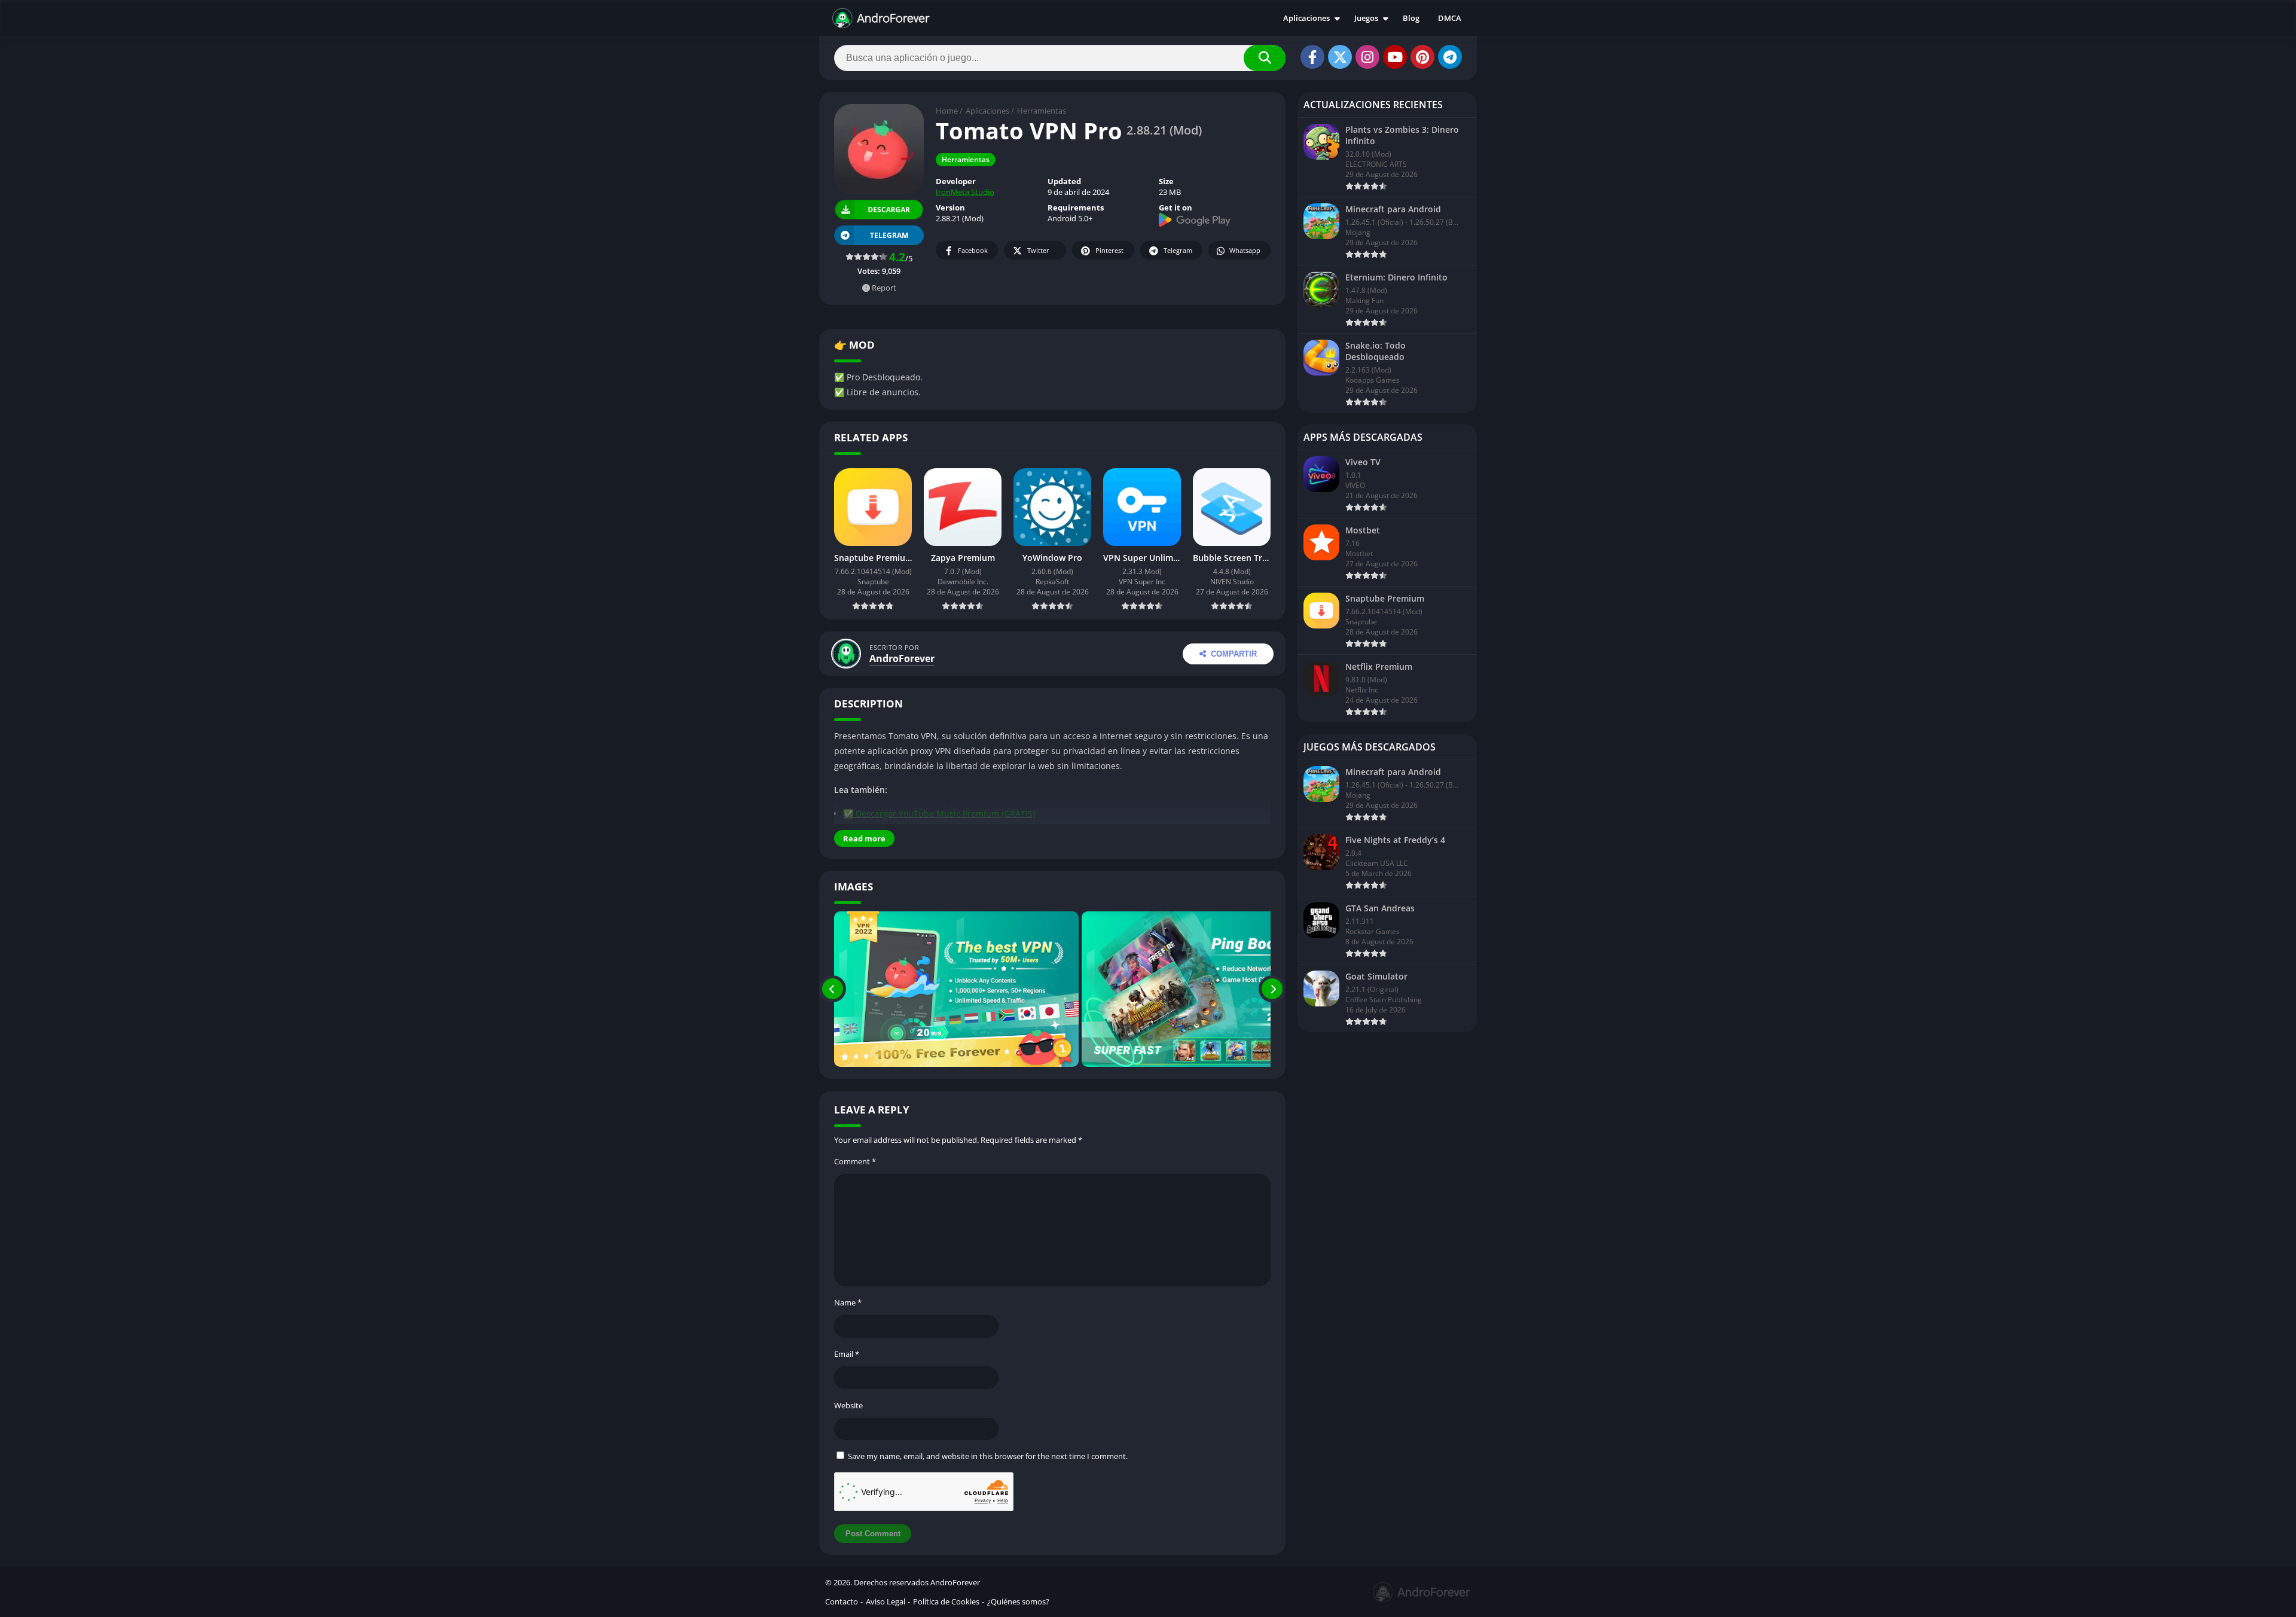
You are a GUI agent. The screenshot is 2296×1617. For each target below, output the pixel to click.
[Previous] (833, 989)
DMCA (1450, 18)
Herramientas (1042, 111)
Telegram (1178, 250)
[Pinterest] (1422, 57)
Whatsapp (1245, 250)
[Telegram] (1450, 57)
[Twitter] (1340, 57)
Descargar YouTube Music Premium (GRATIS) (945, 814)
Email (847, 1354)
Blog (1411, 18)
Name (848, 1302)
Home (947, 111)
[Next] (1272, 989)
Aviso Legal (886, 1601)
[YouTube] (1395, 57)
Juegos (1366, 18)
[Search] (1265, 58)
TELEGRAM (889, 235)
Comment (855, 1161)
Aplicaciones (1306, 18)
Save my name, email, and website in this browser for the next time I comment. (988, 1456)
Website (848, 1405)
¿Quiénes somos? (1018, 1601)
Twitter (1038, 250)
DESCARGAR (888, 209)
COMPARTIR (1234, 654)
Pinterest (1109, 250)
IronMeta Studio (965, 192)
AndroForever (902, 658)
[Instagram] (1367, 57)
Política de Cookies (946, 1601)
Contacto (842, 1601)
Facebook (973, 250)
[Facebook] (1312, 57)
